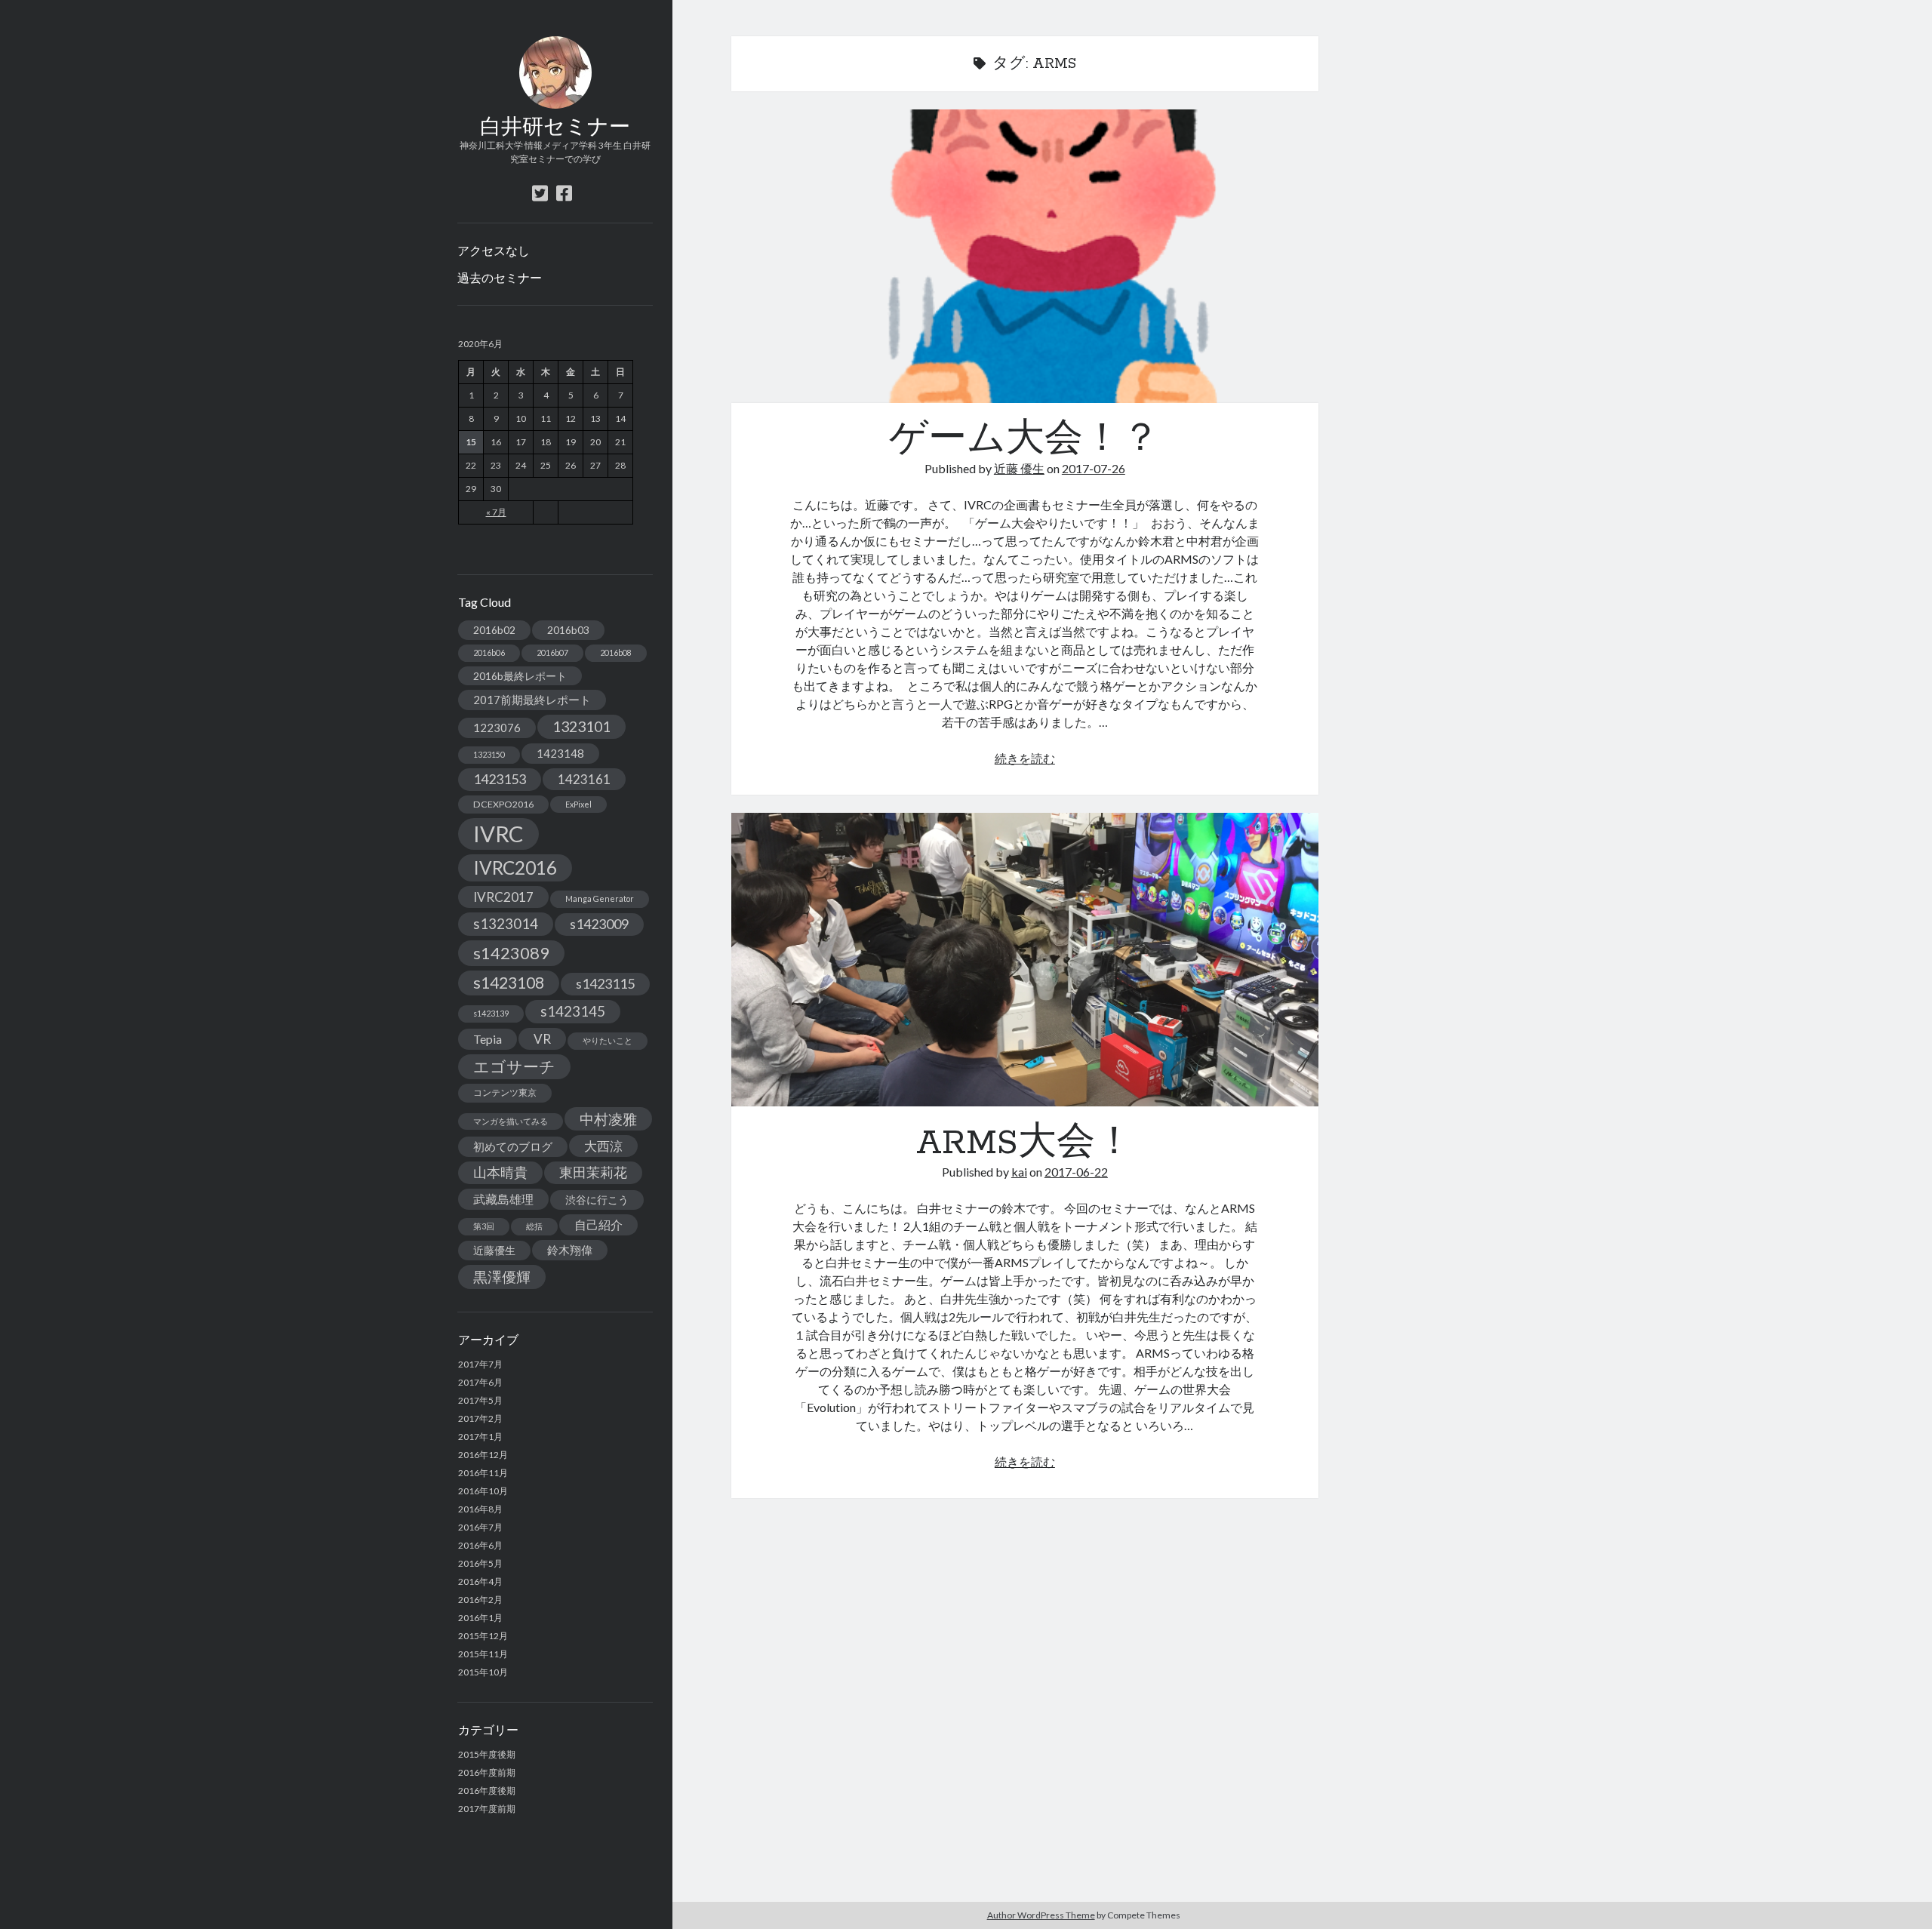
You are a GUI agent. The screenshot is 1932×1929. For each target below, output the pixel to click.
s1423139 (491, 1013)
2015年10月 (483, 1672)
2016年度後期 (487, 1791)
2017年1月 (480, 1437)
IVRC (498, 834)
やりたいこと (608, 1040)
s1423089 (511, 953)
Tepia (488, 1039)
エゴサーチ (514, 1066)
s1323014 (506, 923)
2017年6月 (480, 1382)
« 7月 (496, 512)
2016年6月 (480, 1545)
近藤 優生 (1019, 468)
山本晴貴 (500, 1172)
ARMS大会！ (1025, 960)
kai (1019, 1172)
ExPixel (578, 804)
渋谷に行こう (597, 1200)
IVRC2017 (503, 897)
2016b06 (489, 652)
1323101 (581, 726)
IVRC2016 (515, 868)
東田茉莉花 (593, 1172)
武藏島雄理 (503, 1199)
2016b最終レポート (520, 676)
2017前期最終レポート (532, 700)
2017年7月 (480, 1364)
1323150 (489, 754)
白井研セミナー (555, 128)
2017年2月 (480, 1418)
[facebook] (564, 193)
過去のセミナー (500, 277)
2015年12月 (483, 1636)
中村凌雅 (608, 1119)
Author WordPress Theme (1041, 1915)
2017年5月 (480, 1400)
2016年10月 (483, 1491)
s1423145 (573, 1011)
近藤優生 (494, 1250)
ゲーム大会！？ (1025, 256)
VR (542, 1039)
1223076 (497, 728)
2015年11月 (483, 1654)
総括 (534, 1226)
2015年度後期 (487, 1754)
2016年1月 (480, 1618)
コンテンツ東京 (505, 1092)
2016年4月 (480, 1581)
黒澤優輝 (502, 1277)
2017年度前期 (487, 1809)
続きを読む (1025, 758)
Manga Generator (600, 898)
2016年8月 (480, 1509)
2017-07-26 (1094, 468)
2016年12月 (483, 1455)
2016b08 (616, 652)
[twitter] (540, 193)
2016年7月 (480, 1527)
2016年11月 (483, 1473)
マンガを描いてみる (511, 1121)
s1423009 (599, 924)
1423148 (560, 753)
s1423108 (509, 983)
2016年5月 (480, 1563)
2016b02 (494, 630)
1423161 (584, 779)
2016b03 (568, 630)
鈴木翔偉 (570, 1250)
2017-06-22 (1076, 1172)
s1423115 (605, 983)
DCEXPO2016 (503, 804)
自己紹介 (598, 1224)
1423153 (500, 779)
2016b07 (552, 652)
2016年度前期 (487, 1772)
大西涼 (603, 1146)
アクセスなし (494, 250)
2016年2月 (480, 1600)
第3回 (484, 1226)
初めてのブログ (513, 1146)
